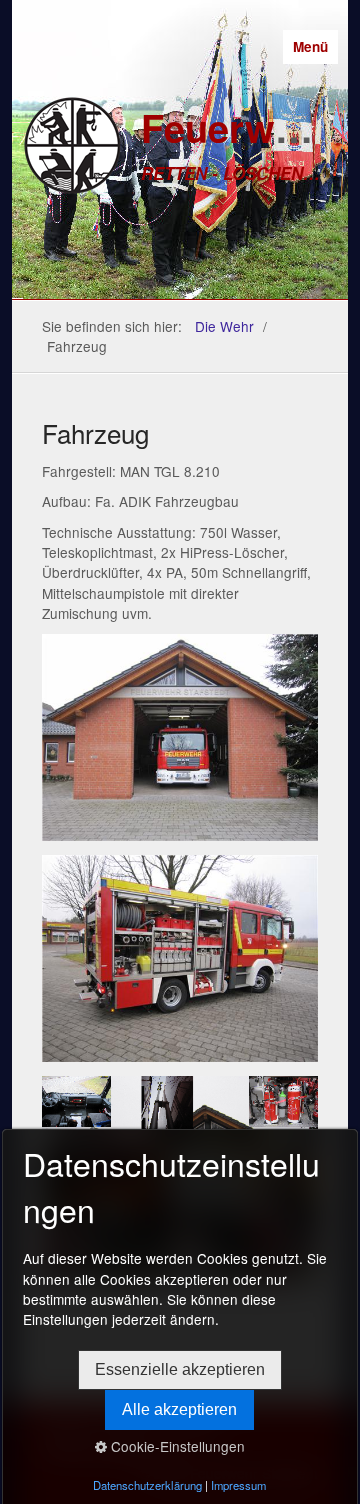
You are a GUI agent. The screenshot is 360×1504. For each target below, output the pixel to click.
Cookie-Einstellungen (176, 1446)
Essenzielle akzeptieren (180, 1369)
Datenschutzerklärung (147, 1485)
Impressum (238, 1485)
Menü (310, 46)
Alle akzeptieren (179, 1409)
